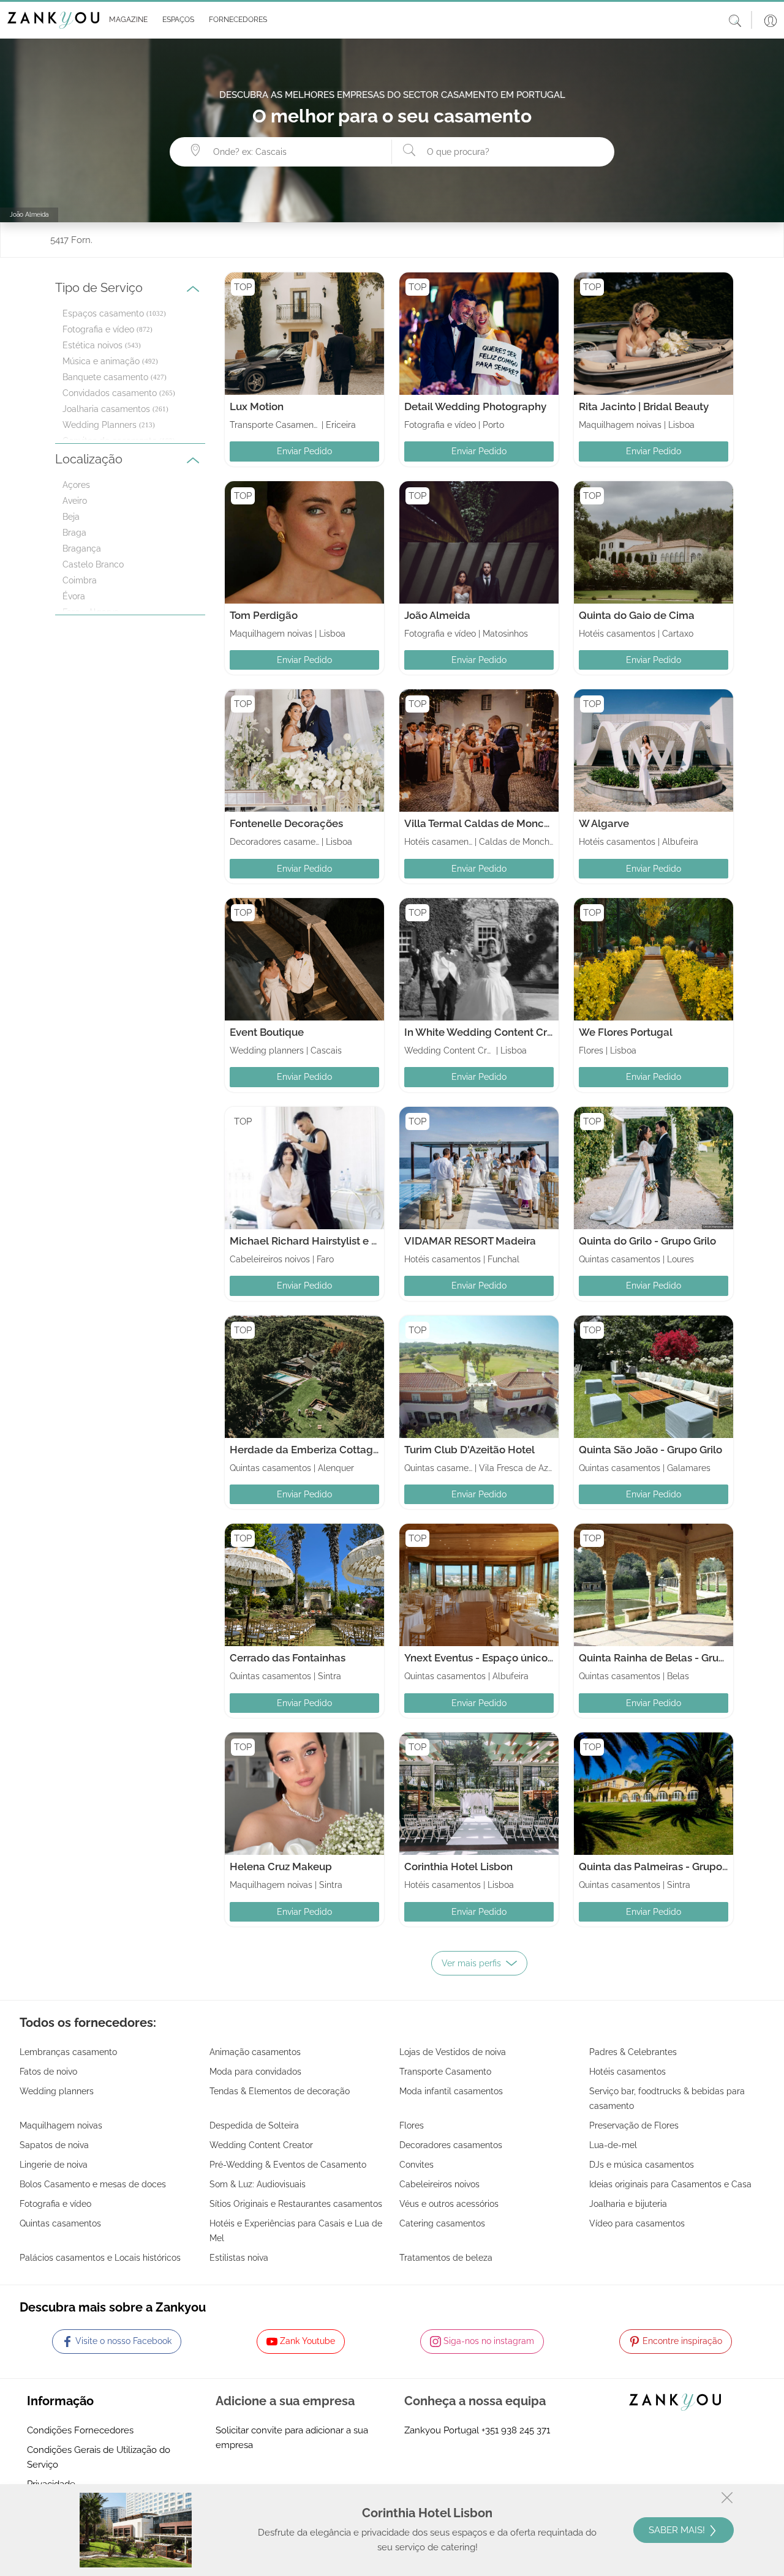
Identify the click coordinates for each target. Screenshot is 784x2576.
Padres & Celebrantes (633, 2052)
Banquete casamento (105, 377)
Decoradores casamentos (451, 2145)
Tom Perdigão (264, 615)
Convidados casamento (110, 393)
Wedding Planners (100, 425)
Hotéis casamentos (628, 2072)
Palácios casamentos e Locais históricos (100, 2258)
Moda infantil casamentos (451, 2091)
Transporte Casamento (445, 2072)
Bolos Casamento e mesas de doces (93, 2184)
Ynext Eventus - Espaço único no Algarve (503, 1658)
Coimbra (80, 580)
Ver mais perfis (471, 1963)
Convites (417, 2165)
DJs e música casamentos (642, 2165)
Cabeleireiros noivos (439, 2184)
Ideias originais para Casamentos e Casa (670, 2184)
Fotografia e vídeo (98, 329)
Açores (76, 485)
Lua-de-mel (613, 2145)
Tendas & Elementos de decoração (280, 2091)
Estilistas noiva (239, 2258)
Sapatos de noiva (54, 2145)
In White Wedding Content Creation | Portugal (516, 1032)
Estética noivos (92, 345)
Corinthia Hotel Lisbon (458, 1866)
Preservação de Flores (634, 2125)
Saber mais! (678, 2530)
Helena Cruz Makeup (281, 1866)
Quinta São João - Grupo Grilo (650, 1450)
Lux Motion (257, 406)
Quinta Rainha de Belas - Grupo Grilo (668, 1658)
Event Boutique (267, 1032)
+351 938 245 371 (516, 2430)
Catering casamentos (442, 2223)
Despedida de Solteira (254, 2125)
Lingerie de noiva (54, 2165)
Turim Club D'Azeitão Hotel (469, 1450)
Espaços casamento (103, 313)
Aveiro (75, 501)
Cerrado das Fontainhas (288, 1658)
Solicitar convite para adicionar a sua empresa (292, 2438)
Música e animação (101, 361)
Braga (74, 533)
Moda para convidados (255, 2072)
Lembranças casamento (68, 2052)
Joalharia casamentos (106, 409)
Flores (412, 2125)
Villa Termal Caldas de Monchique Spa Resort (515, 823)
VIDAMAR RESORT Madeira (470, 1241)
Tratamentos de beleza (446, 2258)
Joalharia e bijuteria (628, 2204)
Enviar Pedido (304, 451)
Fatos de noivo (48, 2072)
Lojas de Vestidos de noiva (453, 2052)
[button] (126, 20)
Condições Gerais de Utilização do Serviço (99, 2457)
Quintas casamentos (60, 2223)
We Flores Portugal (626, 1032)
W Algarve (604, 823)
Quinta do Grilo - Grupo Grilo (647, 1241)
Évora (74, 596)
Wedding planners (57, 2091)
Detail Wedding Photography (475, 406)
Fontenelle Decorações (286, 823)
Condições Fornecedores (80, 2430)
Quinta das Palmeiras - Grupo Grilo (663, 1866)
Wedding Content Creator (261, 2145)
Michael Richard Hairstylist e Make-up (322, 1241)
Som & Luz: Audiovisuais (258, 2184)
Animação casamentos (255, 2052)
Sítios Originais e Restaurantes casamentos (296, 2204)
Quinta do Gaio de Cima (637, 615)
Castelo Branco (93, 564)
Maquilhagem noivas (61, 2125)
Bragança (82, 549)
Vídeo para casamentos (637, 2223)
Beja (71, 517)
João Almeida (437, 615)
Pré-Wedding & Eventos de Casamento (288, 2165)
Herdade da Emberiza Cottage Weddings (330, 1450)
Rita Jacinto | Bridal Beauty (644, 406)
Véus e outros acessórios (449, 2204)
